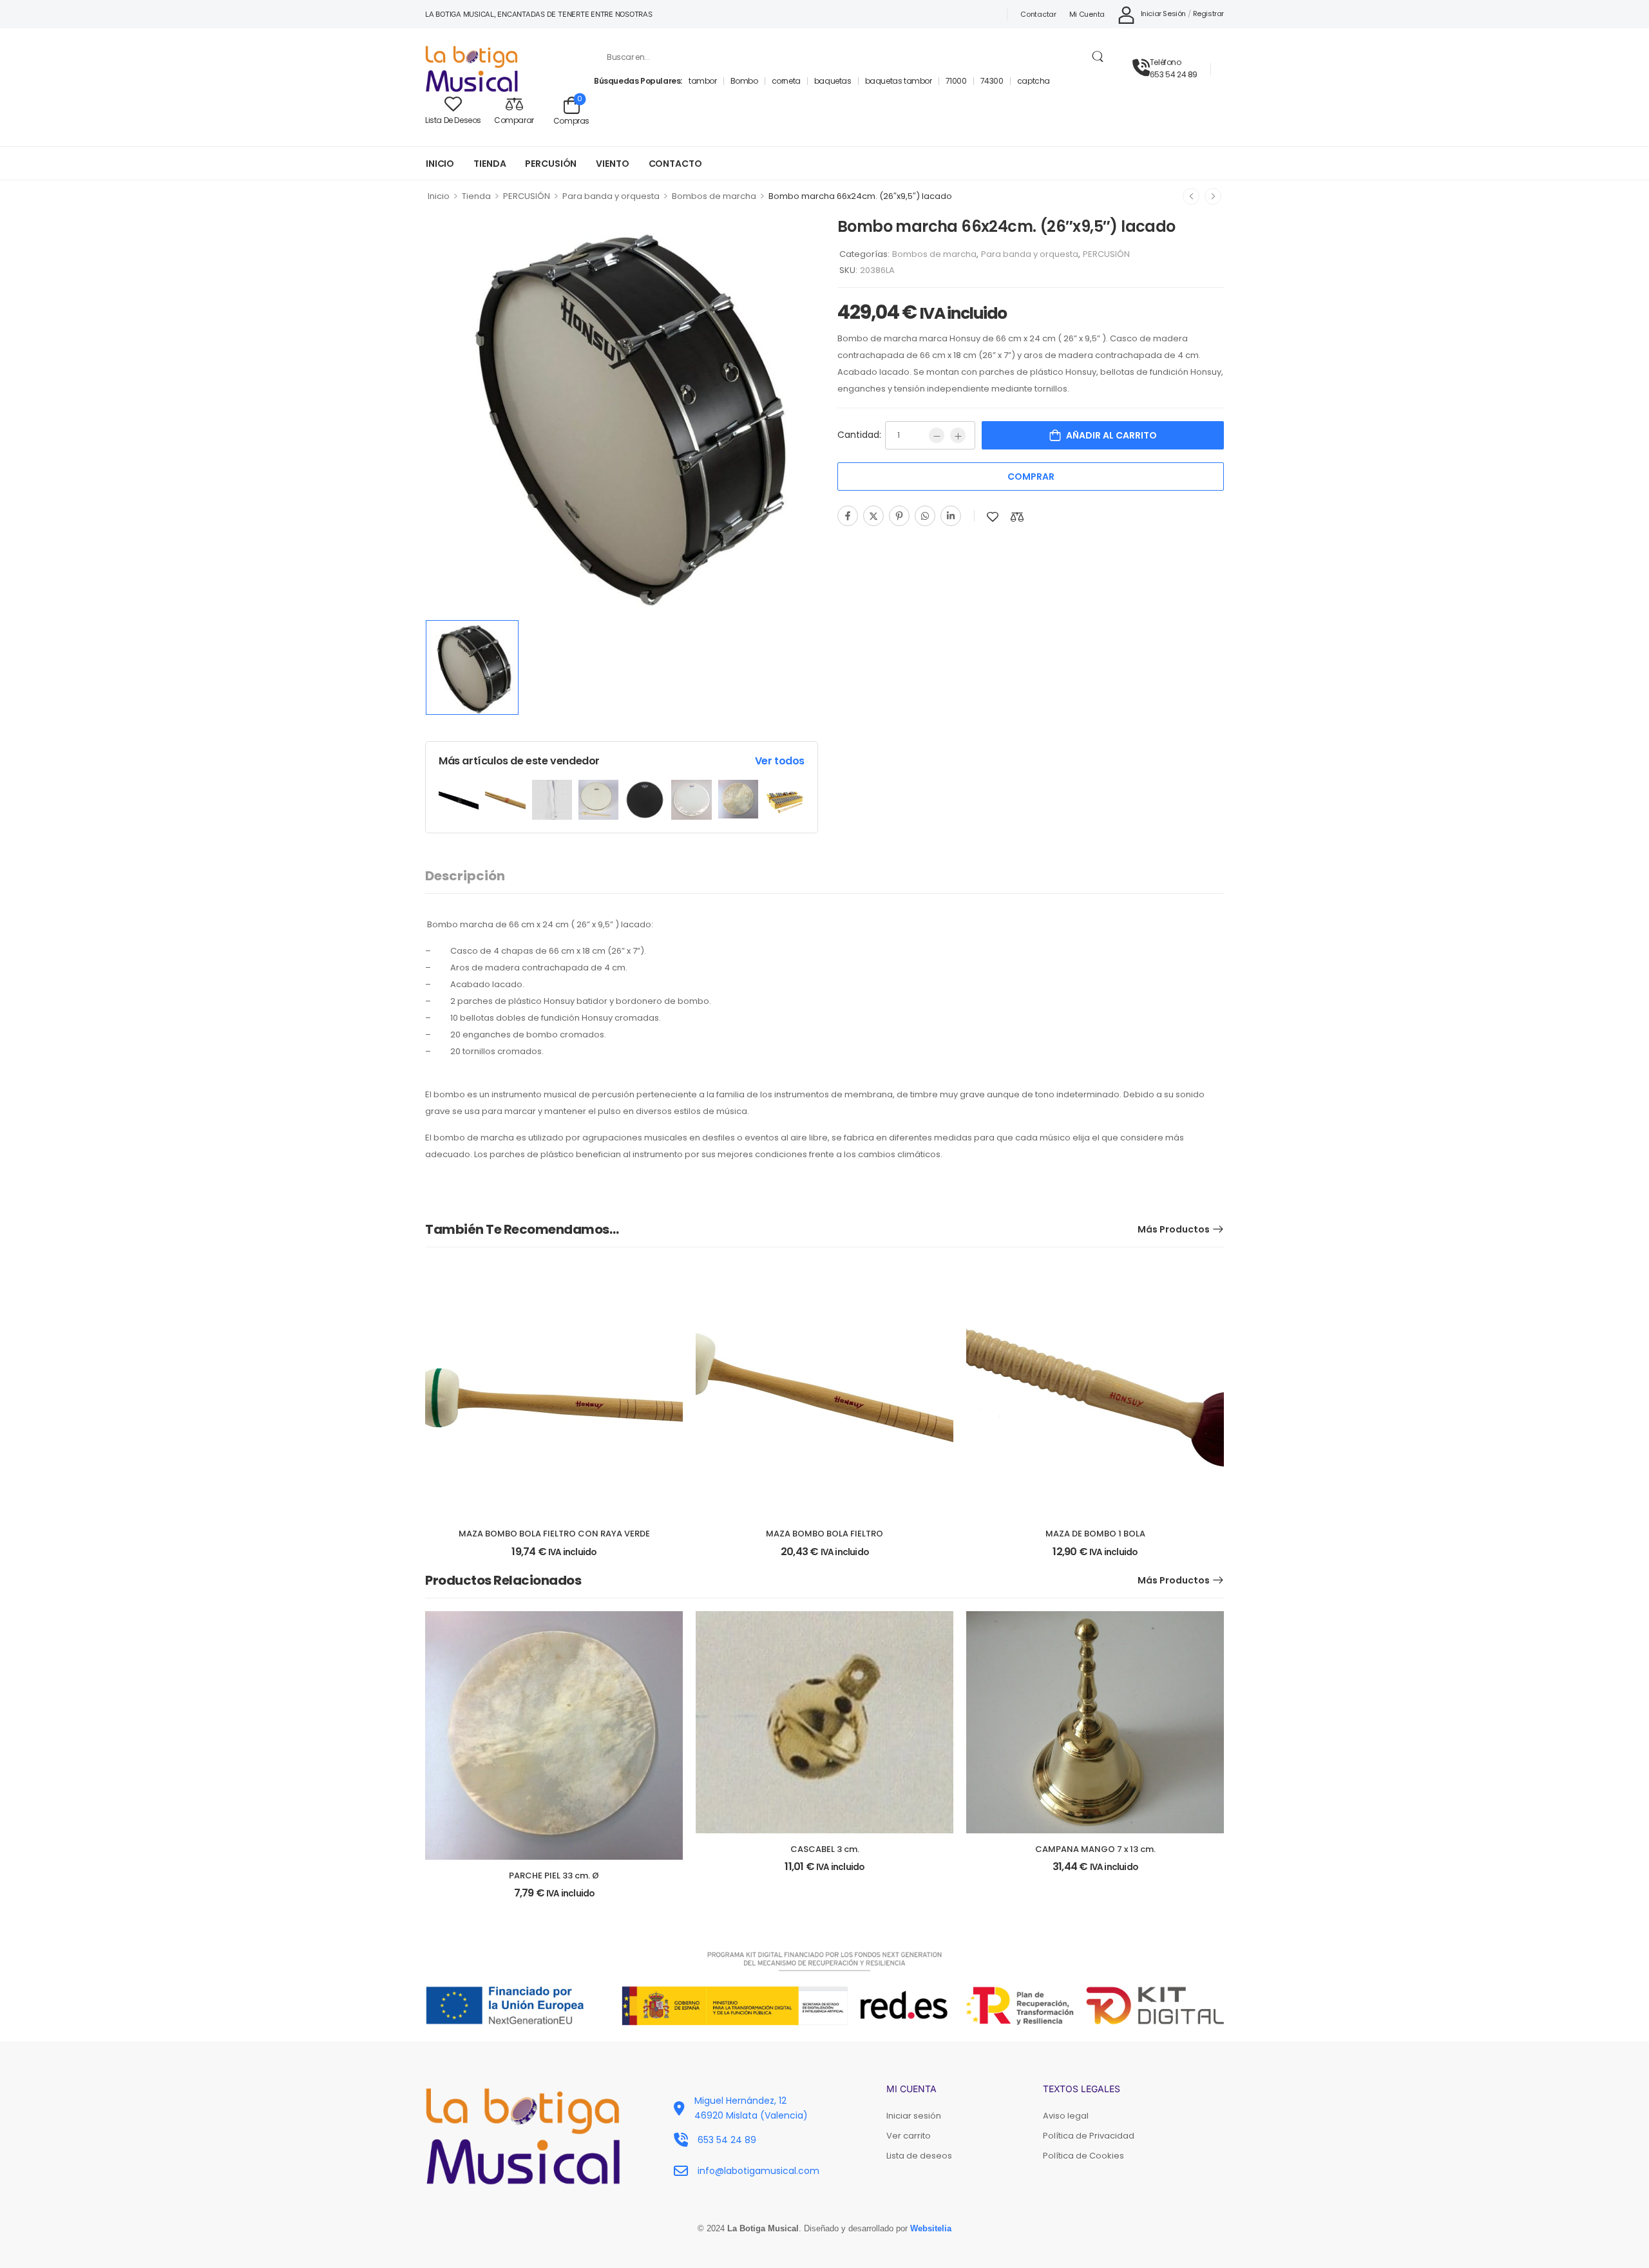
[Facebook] (848, 516)
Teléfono (1166, 62)
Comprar (1031, 477)
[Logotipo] (500, 69)
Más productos (1174, 1229)
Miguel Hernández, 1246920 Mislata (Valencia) (751, 2108)
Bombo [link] (744, 81)
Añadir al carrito (1111, 435)
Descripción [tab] (465, 876)
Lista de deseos (919, 2156)
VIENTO (612, 164)
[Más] (958, 435)
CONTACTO (675, 164)
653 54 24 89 (1174, 74)
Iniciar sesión (914, 2116)
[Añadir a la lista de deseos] (993, 517)
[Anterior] (1191, 196)
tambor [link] (703, 81)
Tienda (476, 196)
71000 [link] (956, 81)
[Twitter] (873, 516)
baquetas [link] (833, 81)
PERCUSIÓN (551, 164)
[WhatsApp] (925, 516)
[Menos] (937, 435)
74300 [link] (992, 81)
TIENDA (490, 164)
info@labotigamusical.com (758, 2171)
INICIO (440, 164)
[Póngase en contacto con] (1141, 68)
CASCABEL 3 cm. (825, 1849)
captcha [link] (1034, 81)
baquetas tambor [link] (899, 81)
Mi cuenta (1087, 14)
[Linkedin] (951, 516)
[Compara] (1017, 517)
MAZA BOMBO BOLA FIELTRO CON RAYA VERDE (554, 1534)
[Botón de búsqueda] (1097, 57)
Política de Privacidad (1089, 2136)
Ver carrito (909, 2136)
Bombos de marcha (714, 196)
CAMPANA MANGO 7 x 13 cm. (1095, 1849)
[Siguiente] (1213, 196)
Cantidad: (859, 435)
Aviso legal (1066, 2116)
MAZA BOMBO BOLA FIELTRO (824, 1534)
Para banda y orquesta (611, 196)
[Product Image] (622, 413)
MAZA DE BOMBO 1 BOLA (1095, 1534)
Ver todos (780, 761)
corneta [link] (786, 81)
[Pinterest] (899, 516)
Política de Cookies (1083, 2156)
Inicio (439, 196)
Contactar (1038, 14)
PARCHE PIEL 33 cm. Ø (554, 1876)
